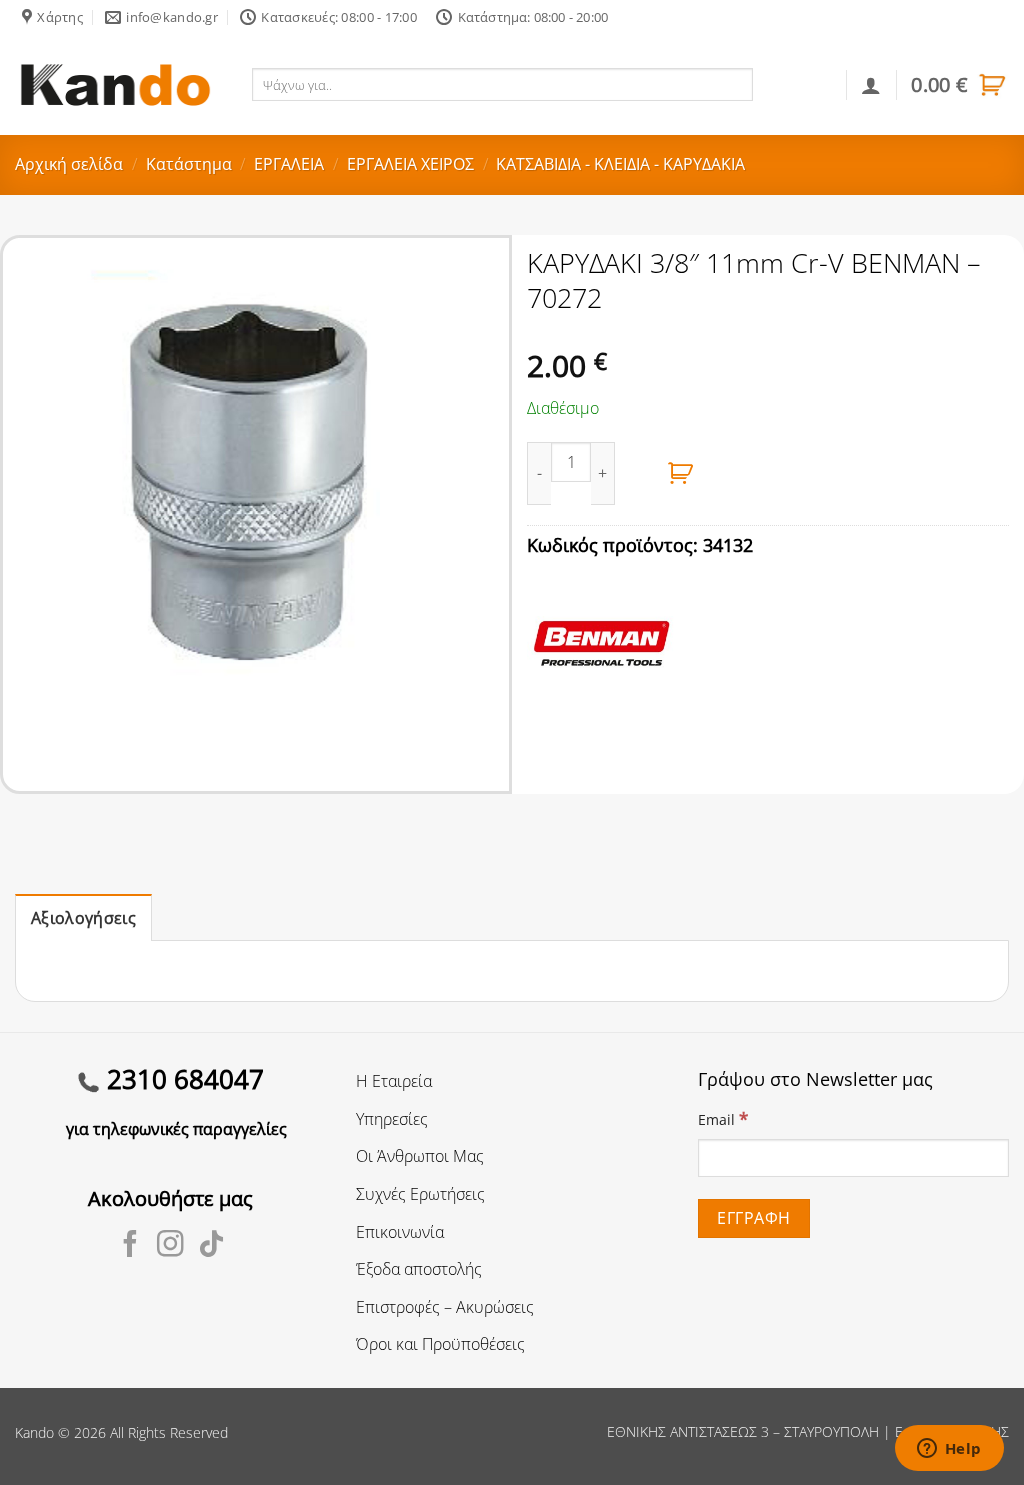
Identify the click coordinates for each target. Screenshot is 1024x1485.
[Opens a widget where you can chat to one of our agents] (949, 1450)
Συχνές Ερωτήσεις (420, 1194)
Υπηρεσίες (392, 1119)
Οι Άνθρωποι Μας (420, 1156)
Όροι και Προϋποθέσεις (440, 1344)
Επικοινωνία (400, 1232)
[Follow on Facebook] (130, 1246)
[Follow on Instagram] (170, 1246)
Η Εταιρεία (394, 1081)
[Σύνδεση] (871, 85)
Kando (34, 1432)
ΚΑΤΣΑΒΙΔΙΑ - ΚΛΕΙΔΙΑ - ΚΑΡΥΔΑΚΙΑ (620, 164)
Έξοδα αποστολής (419, 1269)
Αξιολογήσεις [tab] (83, 918)
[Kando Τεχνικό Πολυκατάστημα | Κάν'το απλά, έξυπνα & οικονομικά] (115, 84)
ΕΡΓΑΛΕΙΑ (289, 164)
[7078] (681, 473)
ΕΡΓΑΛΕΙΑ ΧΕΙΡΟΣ (410, 164)
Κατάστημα (189, 164)
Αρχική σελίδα (69, 164)
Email (723, 1118)
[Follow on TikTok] (211, 1246)
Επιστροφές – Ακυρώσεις (445, 1307)
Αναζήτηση (796, 84)
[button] (960, 85)
